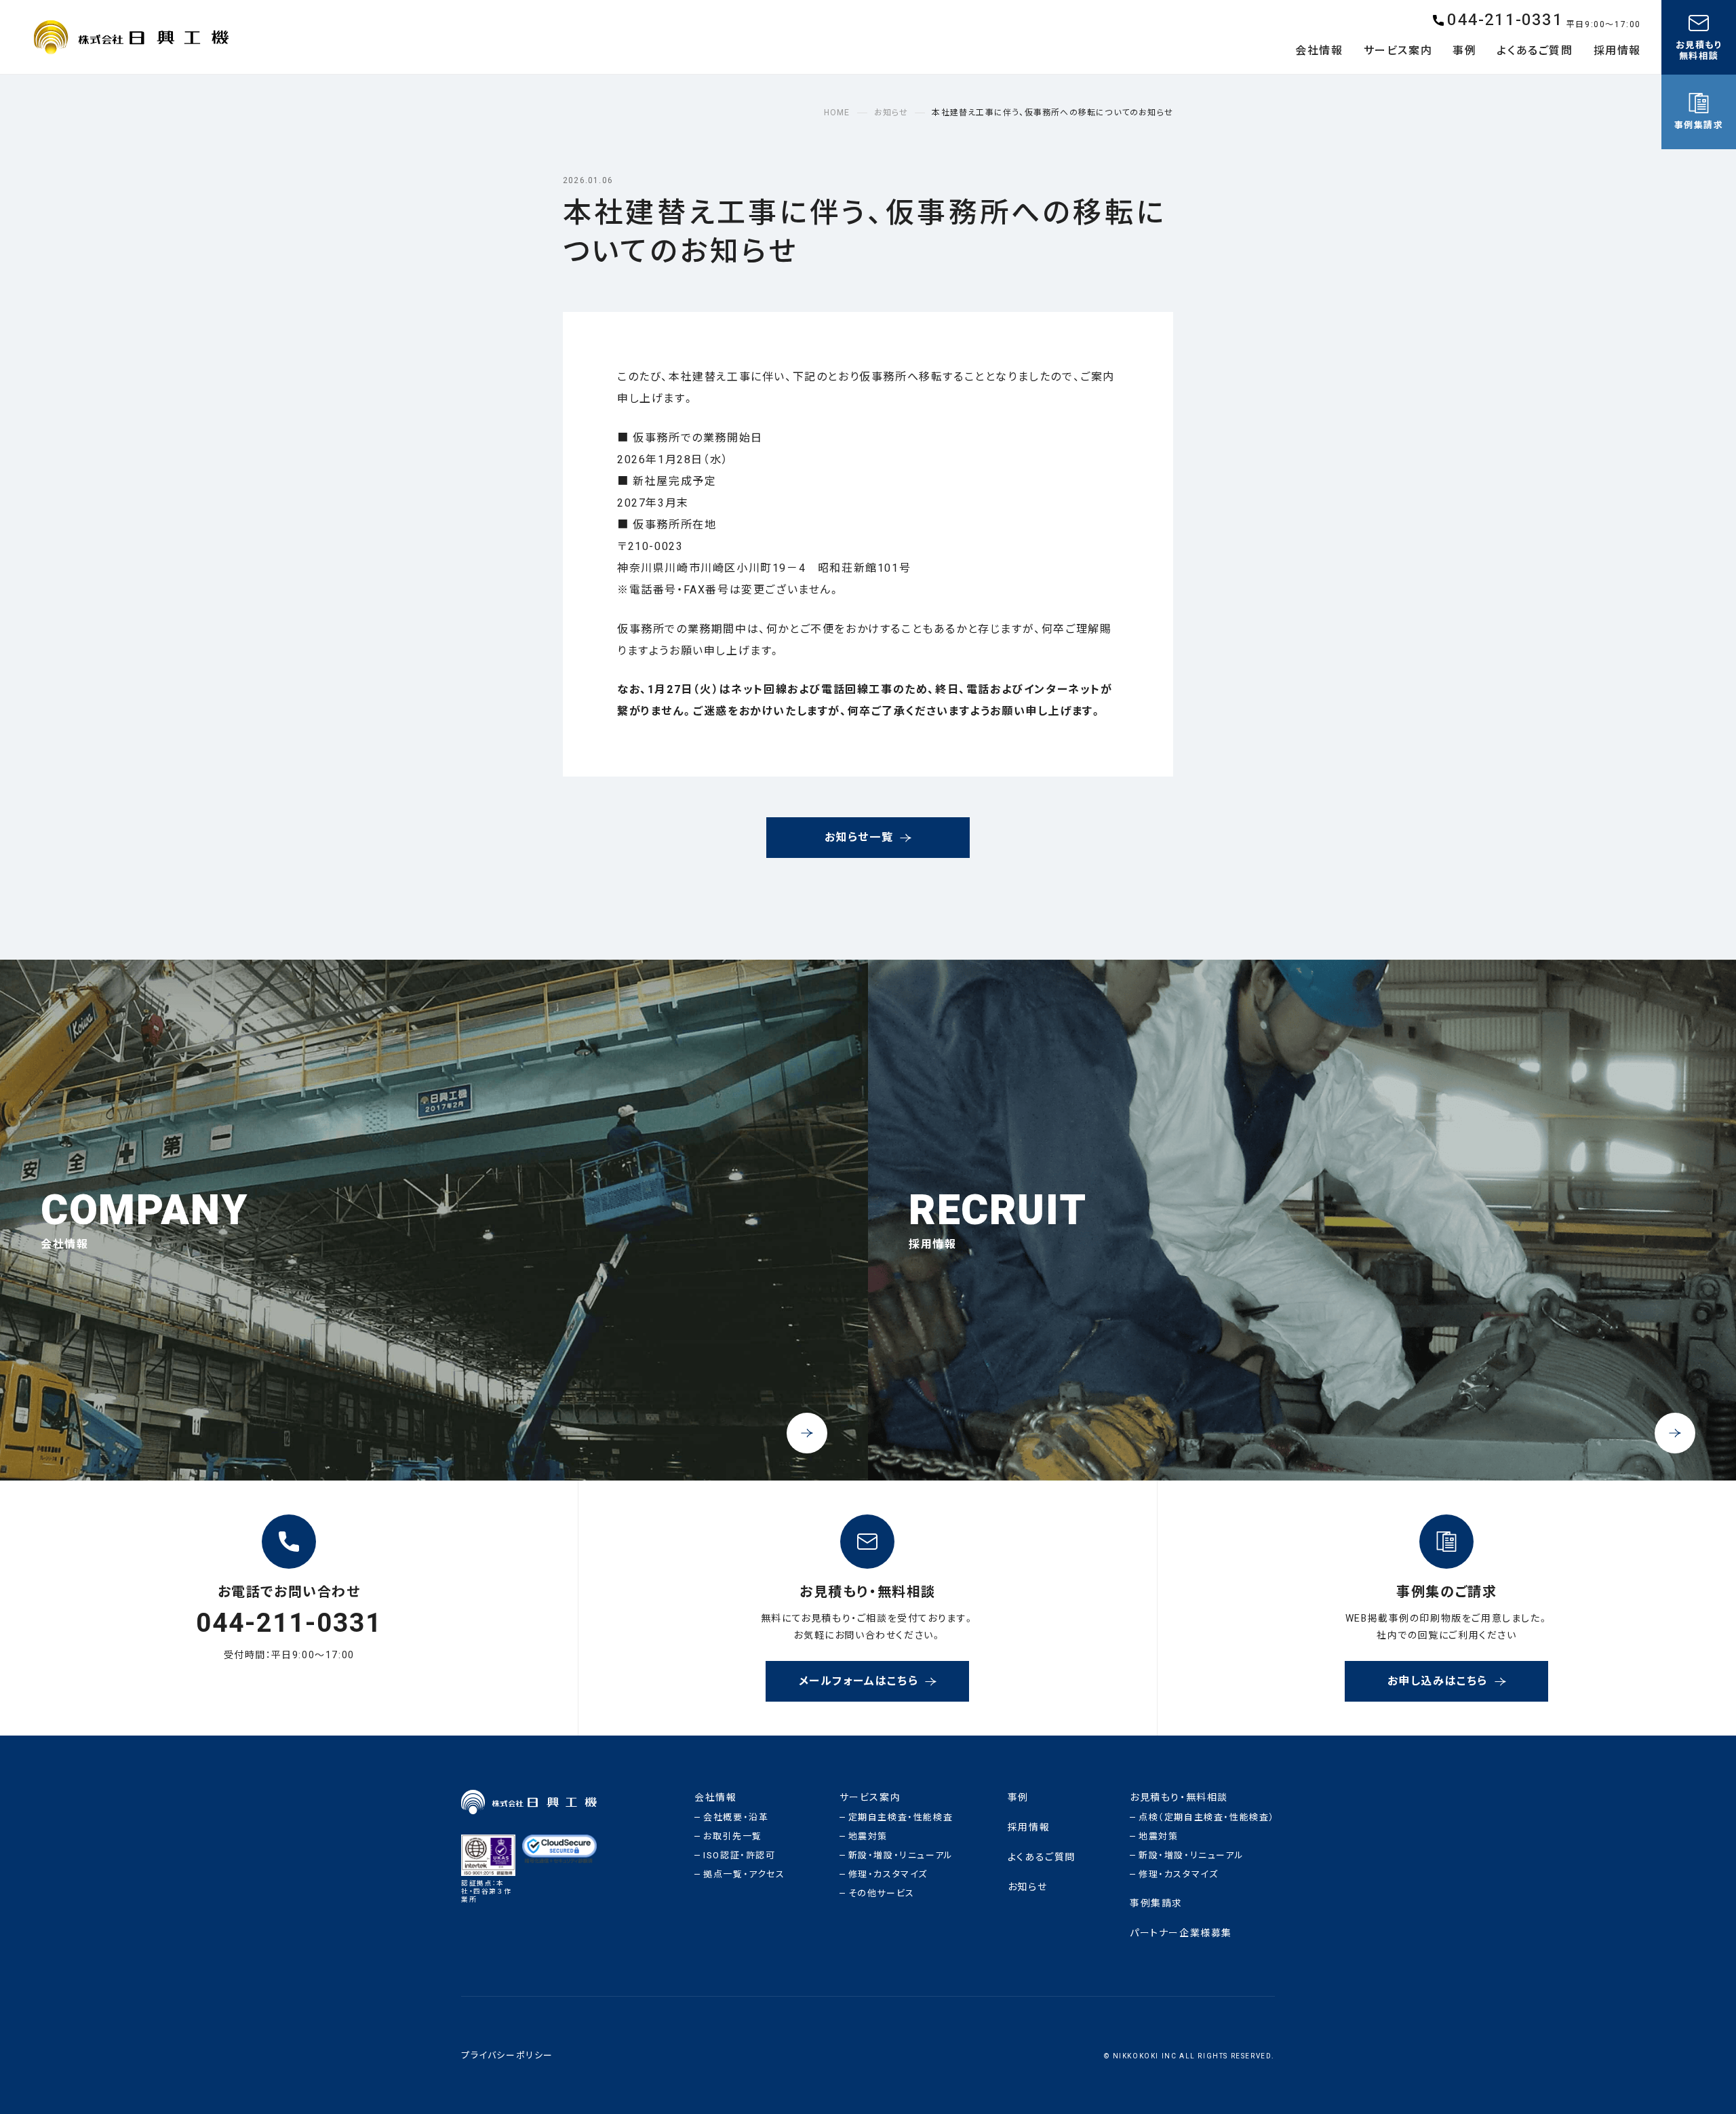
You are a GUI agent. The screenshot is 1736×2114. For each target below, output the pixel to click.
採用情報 (1029, 1827)
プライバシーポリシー (507, 2055)
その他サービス (882, 1893)
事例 (1018, 1798)
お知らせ (1027, 1887)
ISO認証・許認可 (739, 1855)
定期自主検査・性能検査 (901, 1817)
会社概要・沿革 (736, 1817)
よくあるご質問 (1042, 1857)
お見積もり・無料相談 (1179, 1798)
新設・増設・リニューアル (901, 1855)
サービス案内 (870, 1798)
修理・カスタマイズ (888, 1874)
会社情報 (715, 1798)
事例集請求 (1156, 1903)
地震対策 (868, 1836)
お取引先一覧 (733, 1836)
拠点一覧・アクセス (744, 1874)
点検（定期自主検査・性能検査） (1207, 1817)
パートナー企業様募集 (1181, 1933)
